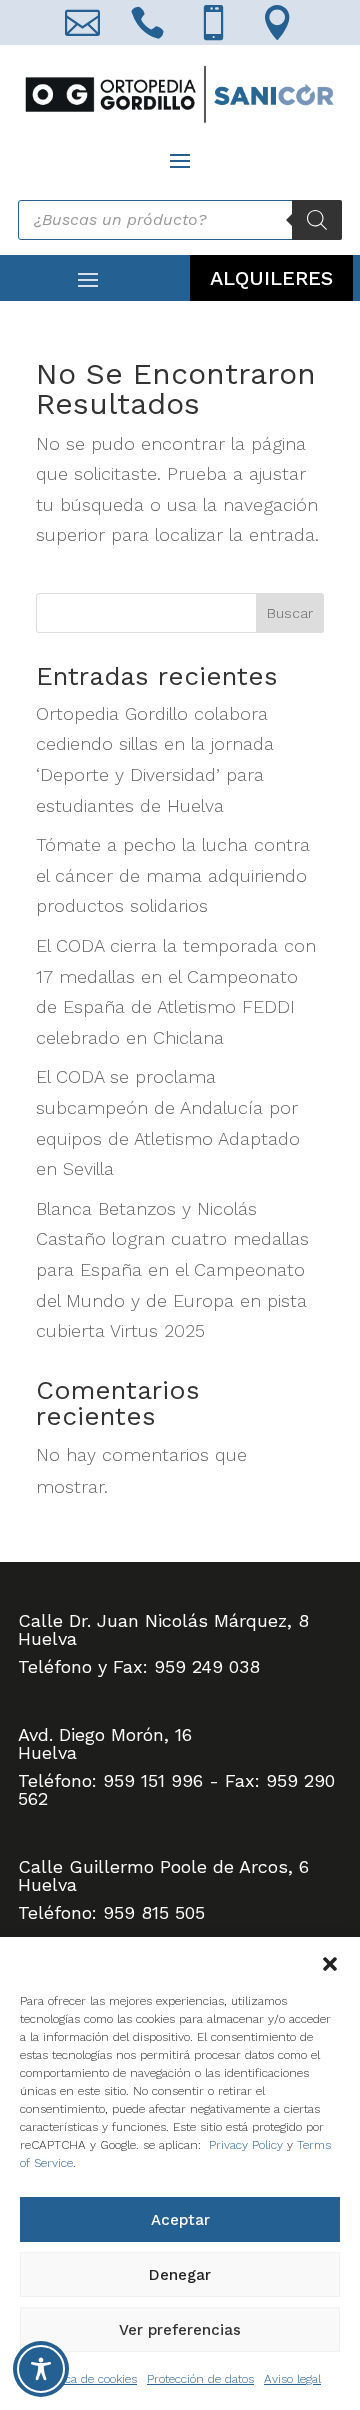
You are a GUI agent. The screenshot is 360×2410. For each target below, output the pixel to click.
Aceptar (180, 2220)
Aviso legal (292, 2379)
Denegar (180, 2275)
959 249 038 (207, 1666)
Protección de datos (200, 2379)
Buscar (290, 613)
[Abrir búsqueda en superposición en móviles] (180, 220)
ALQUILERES (271, 278)
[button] (330, 1962)
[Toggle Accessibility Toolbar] (41, 2369)
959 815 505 (154, 1912)
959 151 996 (153, 1780)
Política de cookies (88, 2379)
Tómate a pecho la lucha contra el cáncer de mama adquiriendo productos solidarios (173, 875)
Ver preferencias (180, 2330)
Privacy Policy (246, 2145)
